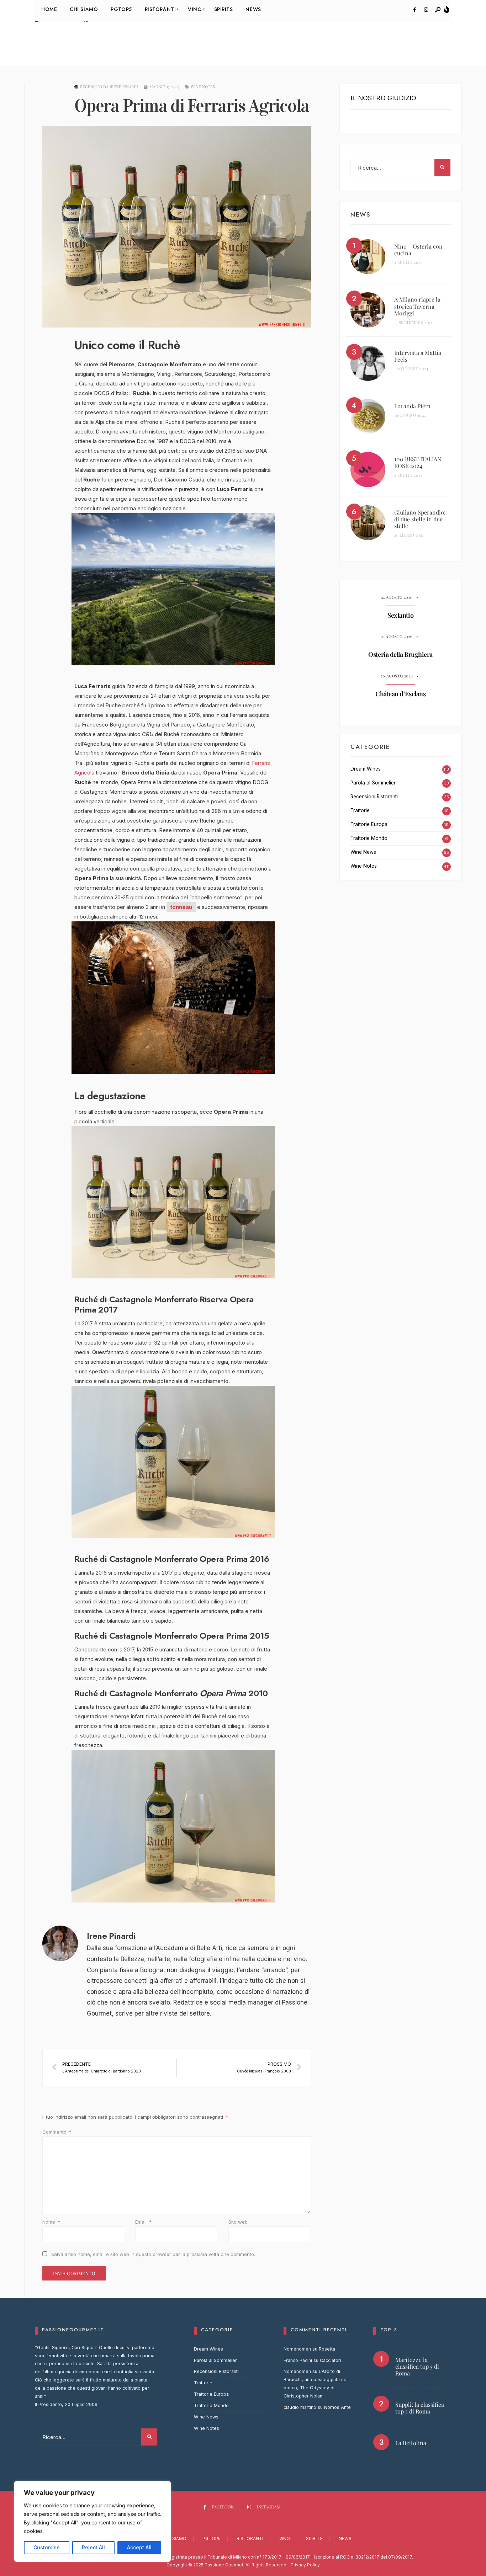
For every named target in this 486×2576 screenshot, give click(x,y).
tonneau (181, 907)
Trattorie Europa (369, 824)
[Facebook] (414, 10)
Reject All (93, 2547)
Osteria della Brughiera (400, 654)
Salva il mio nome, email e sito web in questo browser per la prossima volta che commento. (153, 2254)
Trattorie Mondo (369, 838)
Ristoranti (250, 2538)
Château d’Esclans (400, 694)
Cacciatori (331, 2360)
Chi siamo (175, 2538)
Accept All (139, 2547)
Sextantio (400, 615)
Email (143, 2222)
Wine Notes (203, 87)
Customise (47, 2547)
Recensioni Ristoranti (374, 797)
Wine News (363, 852)
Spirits (314, 2538)
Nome (51, 2222)
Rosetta (327, 2349)
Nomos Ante (337, 2407)
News (345, 2538)
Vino (285, 2538)
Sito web (238, 2222)
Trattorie (360, 810)
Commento (57, 2132)
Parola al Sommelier (373, 783)
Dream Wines (366, 769)
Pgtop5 (212, 2538)
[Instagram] (426, 10)
